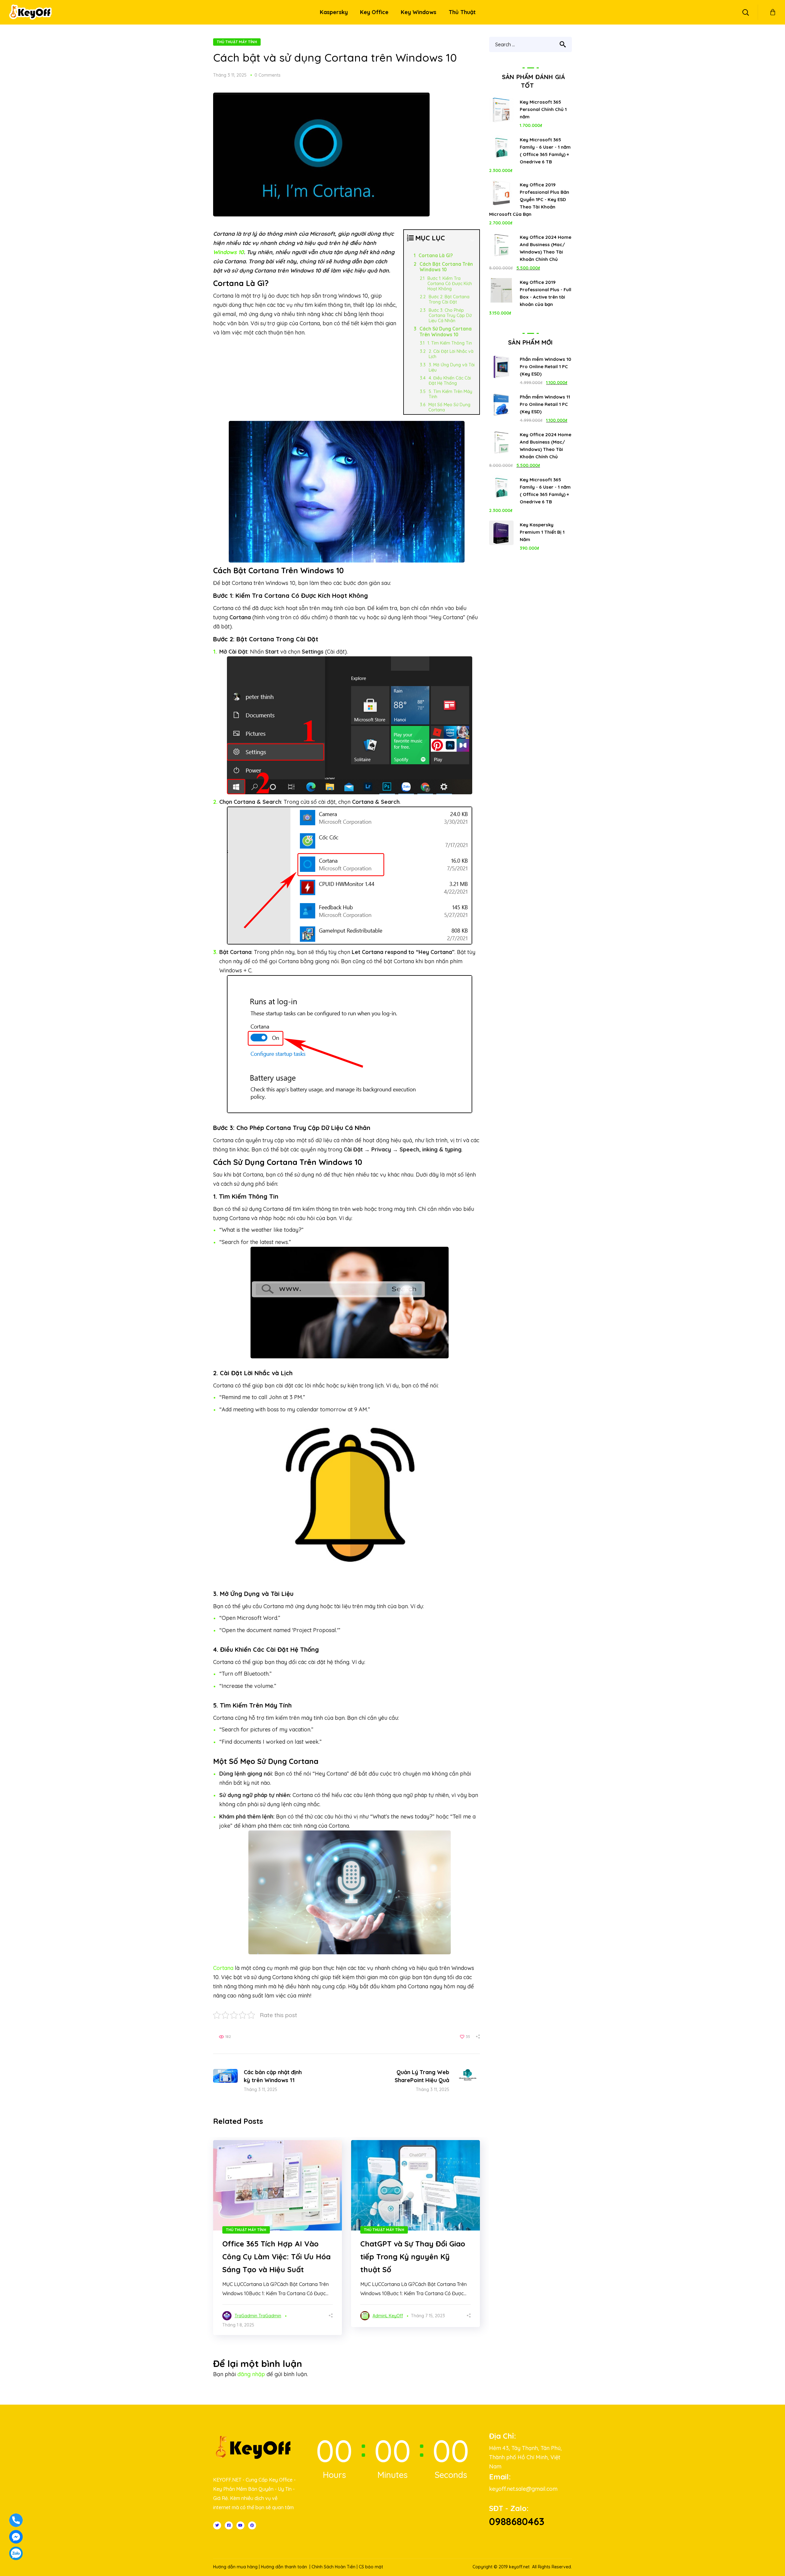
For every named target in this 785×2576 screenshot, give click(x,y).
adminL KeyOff (388, 2316)
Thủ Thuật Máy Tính (237, 42)
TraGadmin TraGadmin (258, 2316)
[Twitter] (217, 2525)
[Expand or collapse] (472, 241)
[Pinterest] (252, 2525)
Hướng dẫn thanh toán (284, 2567)
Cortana (223, 1968)
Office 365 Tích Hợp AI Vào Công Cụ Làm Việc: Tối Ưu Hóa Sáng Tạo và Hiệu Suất (276, 2257)
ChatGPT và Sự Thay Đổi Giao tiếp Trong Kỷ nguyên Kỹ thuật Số (413, 2257)
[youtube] (240, 2525)
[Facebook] (229, 2525)
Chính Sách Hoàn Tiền (333, 2567)
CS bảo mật (371, 2567)
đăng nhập (251, 2374)
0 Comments (268, 75)
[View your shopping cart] (773, 12)
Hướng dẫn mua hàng (235, 2567)
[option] (278, 2238)
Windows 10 (228, 252)
